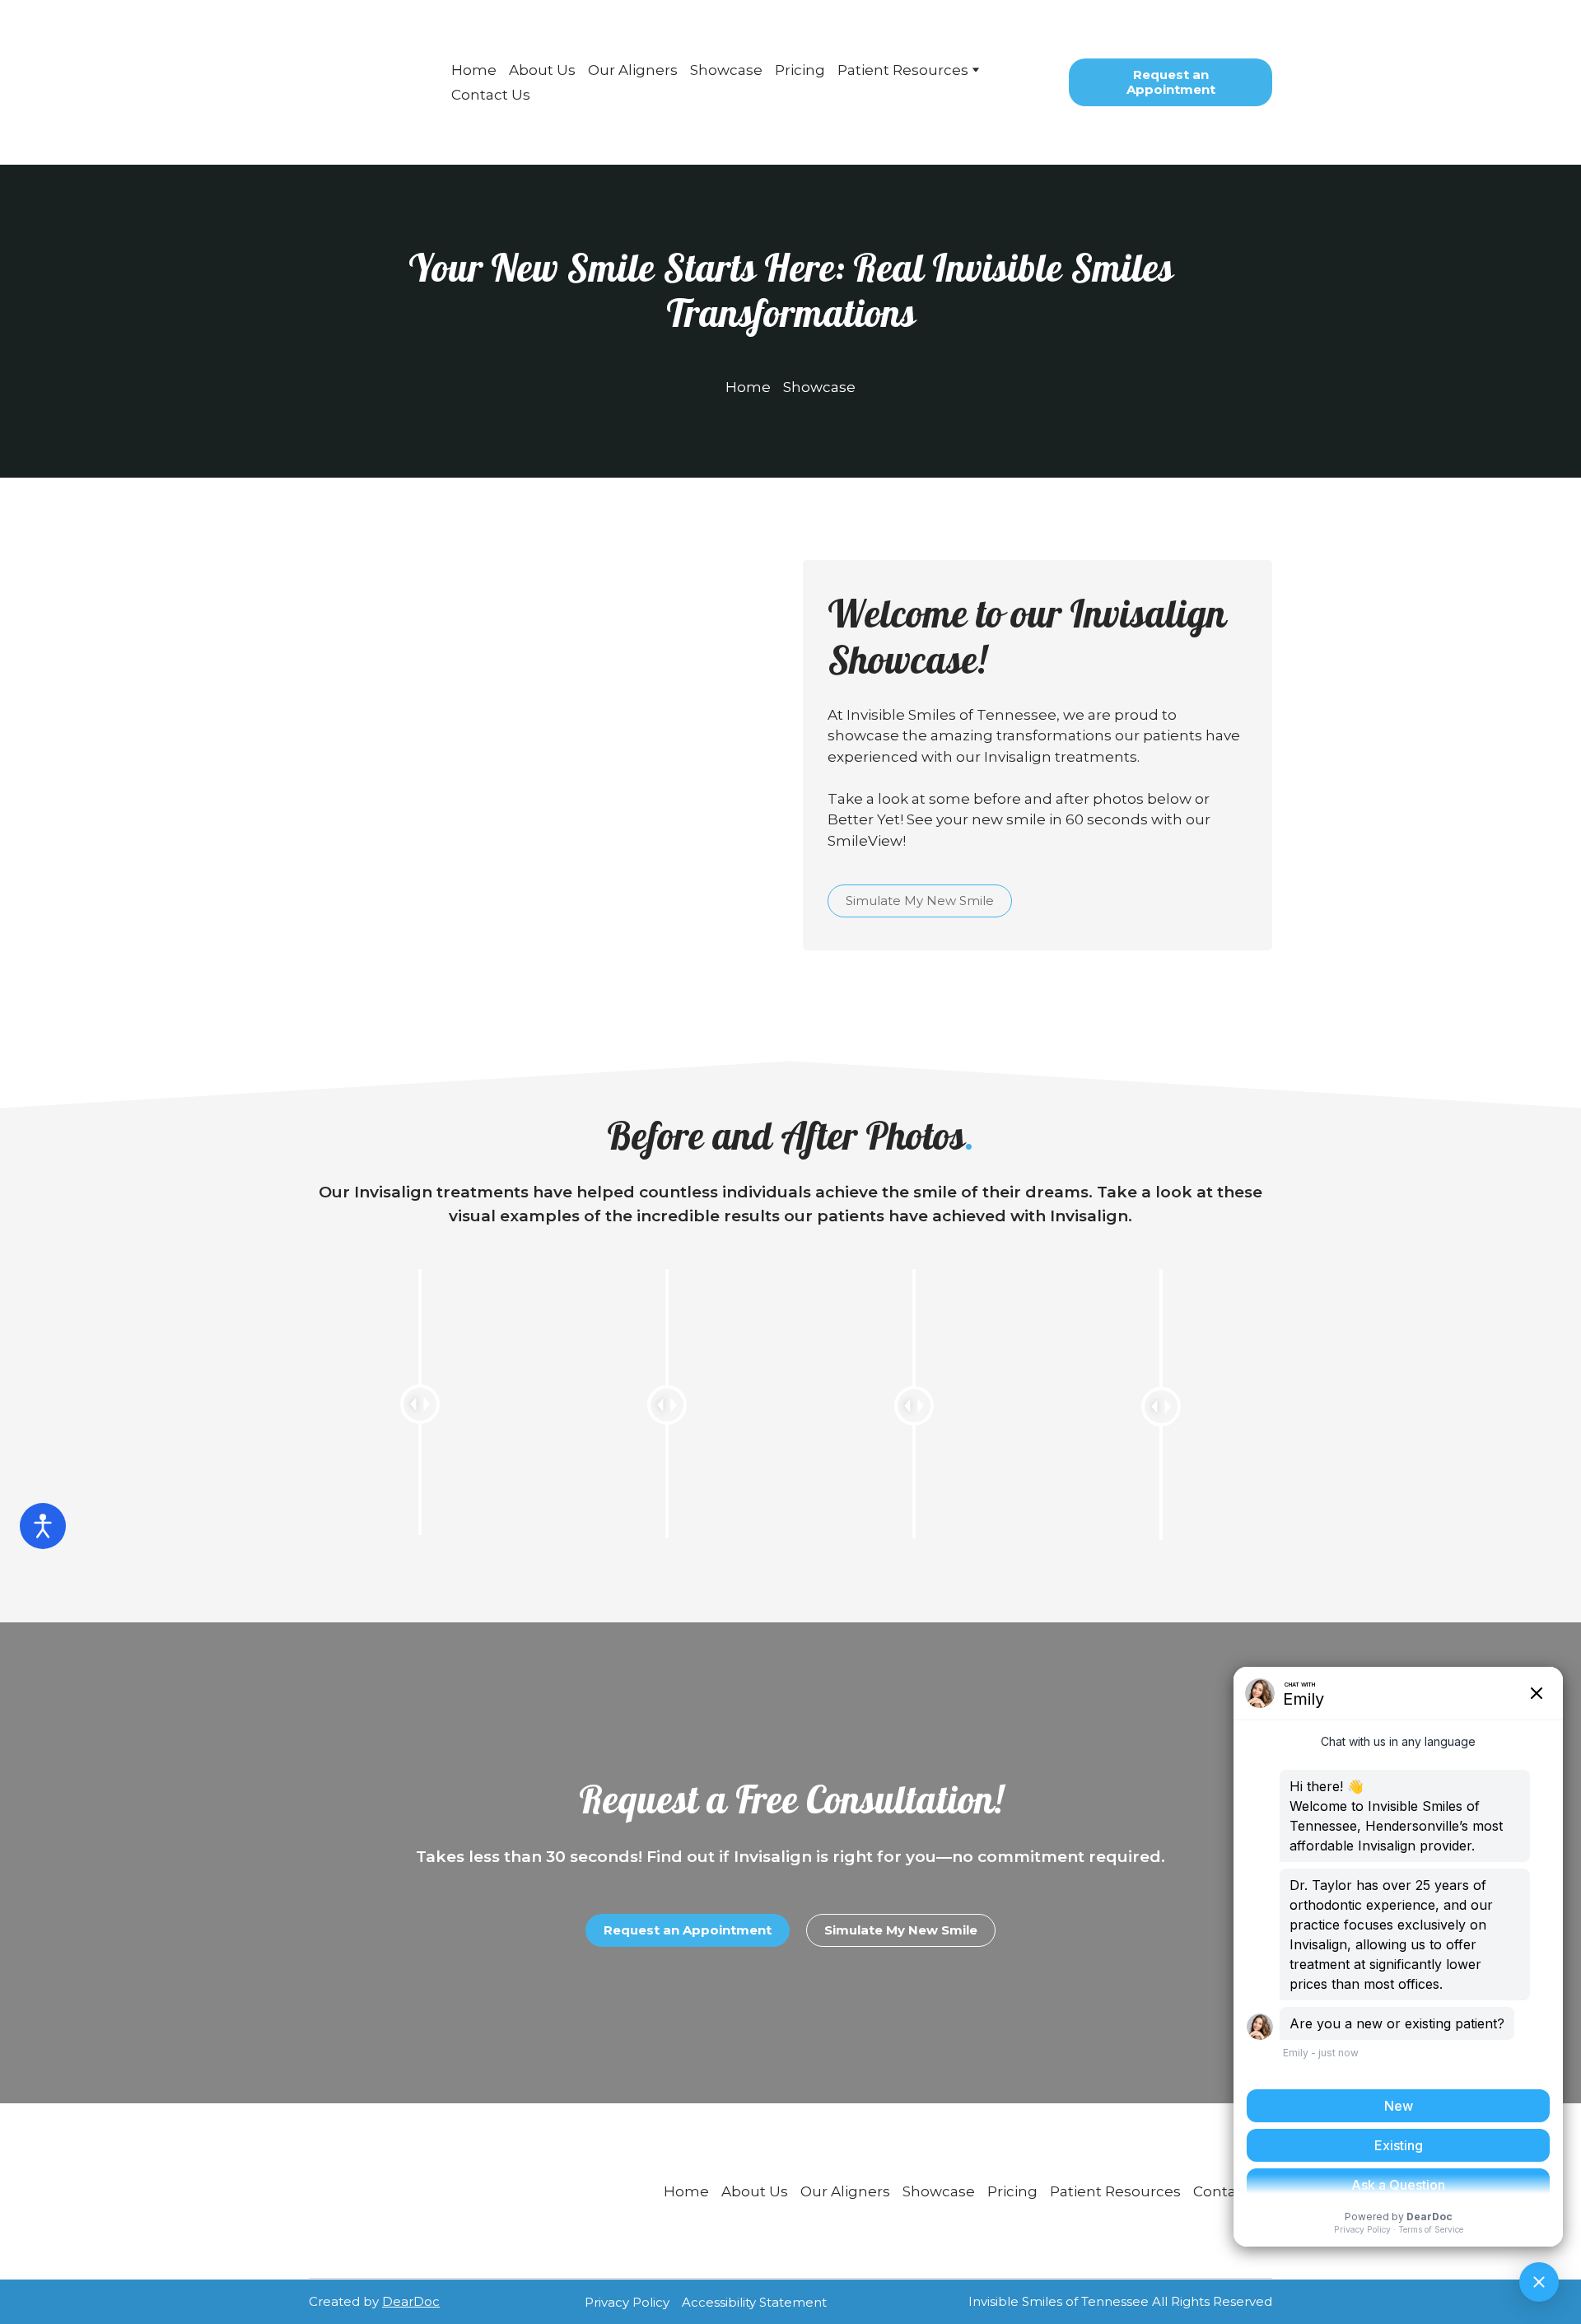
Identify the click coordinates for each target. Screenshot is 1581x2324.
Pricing (800, 70)
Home (474, 70)
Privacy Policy (627, 2302)
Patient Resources (903, 70)
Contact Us (491, 95)
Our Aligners (633, 70)
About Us (542, 70)
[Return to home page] (366, 82)
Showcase (726, 70)
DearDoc (411, 2301)
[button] (1171, 82)
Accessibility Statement (754, 2302)
